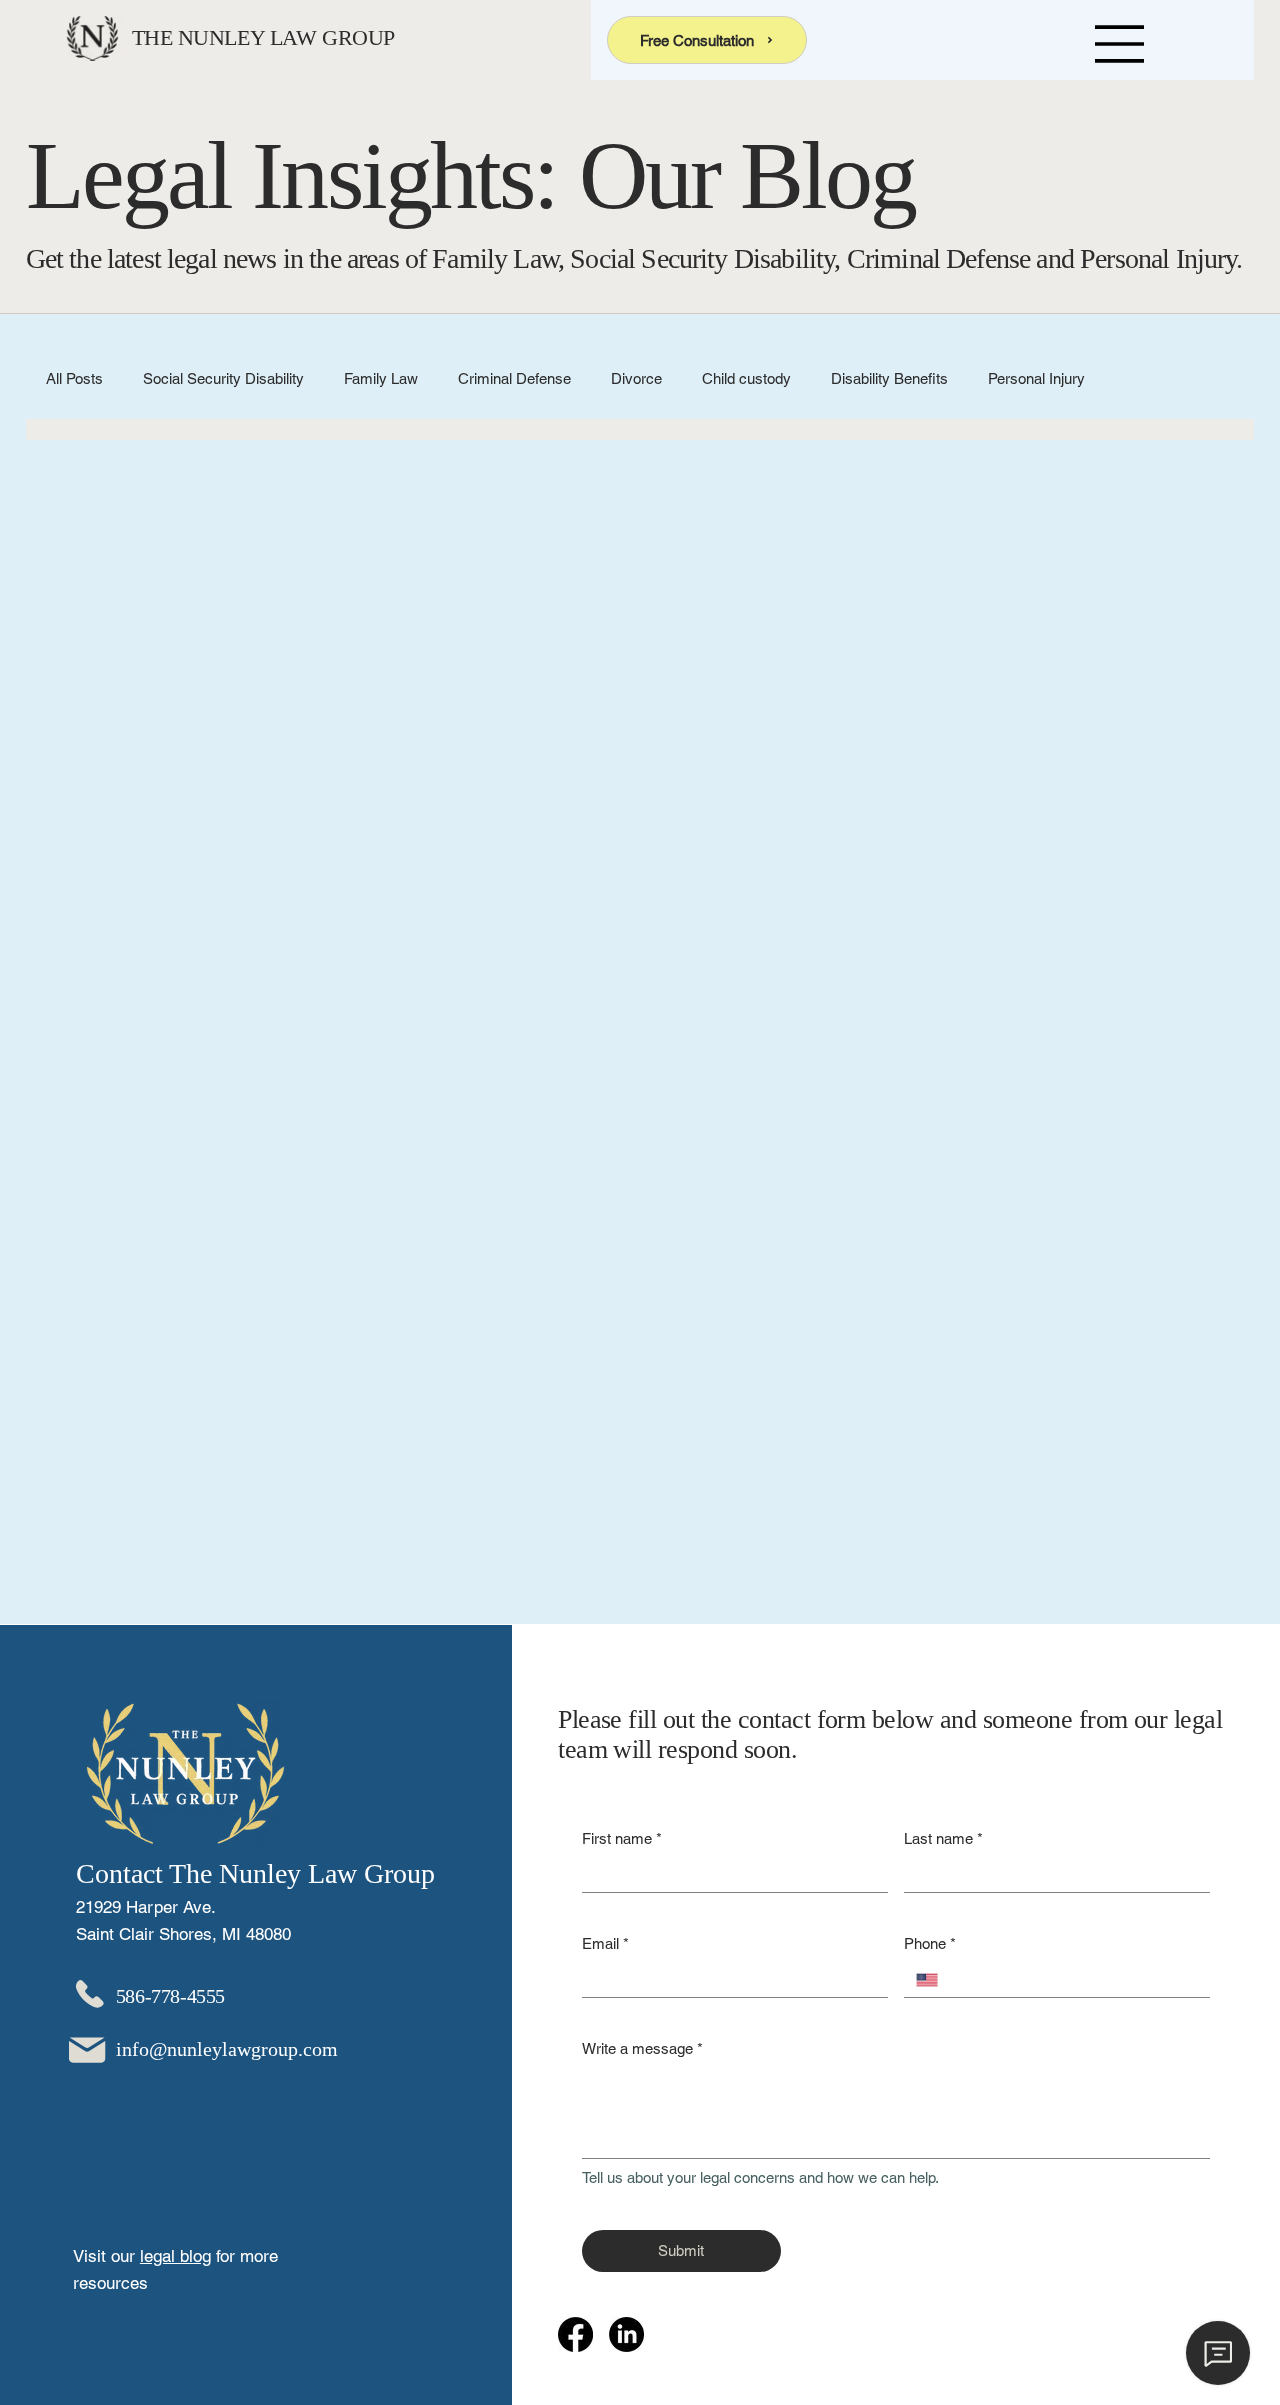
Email (605, 1943)
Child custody (746, 378)
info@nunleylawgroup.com (227, 2049)
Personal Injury (1036, 378)
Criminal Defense (514, 378)
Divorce (636, 378)
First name (622, 1838)
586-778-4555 (170, 1996)
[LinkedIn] (626, 2334)
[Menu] (1120, 44)
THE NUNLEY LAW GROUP (263, 37)
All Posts (74, 378)
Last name (943, 1838)
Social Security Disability (223, 378)
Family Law (381, 378)
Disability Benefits (889, 378)
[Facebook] (575, 2334)
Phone (930, 1943)
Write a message (642, 2048)
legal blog (175, 2256)
